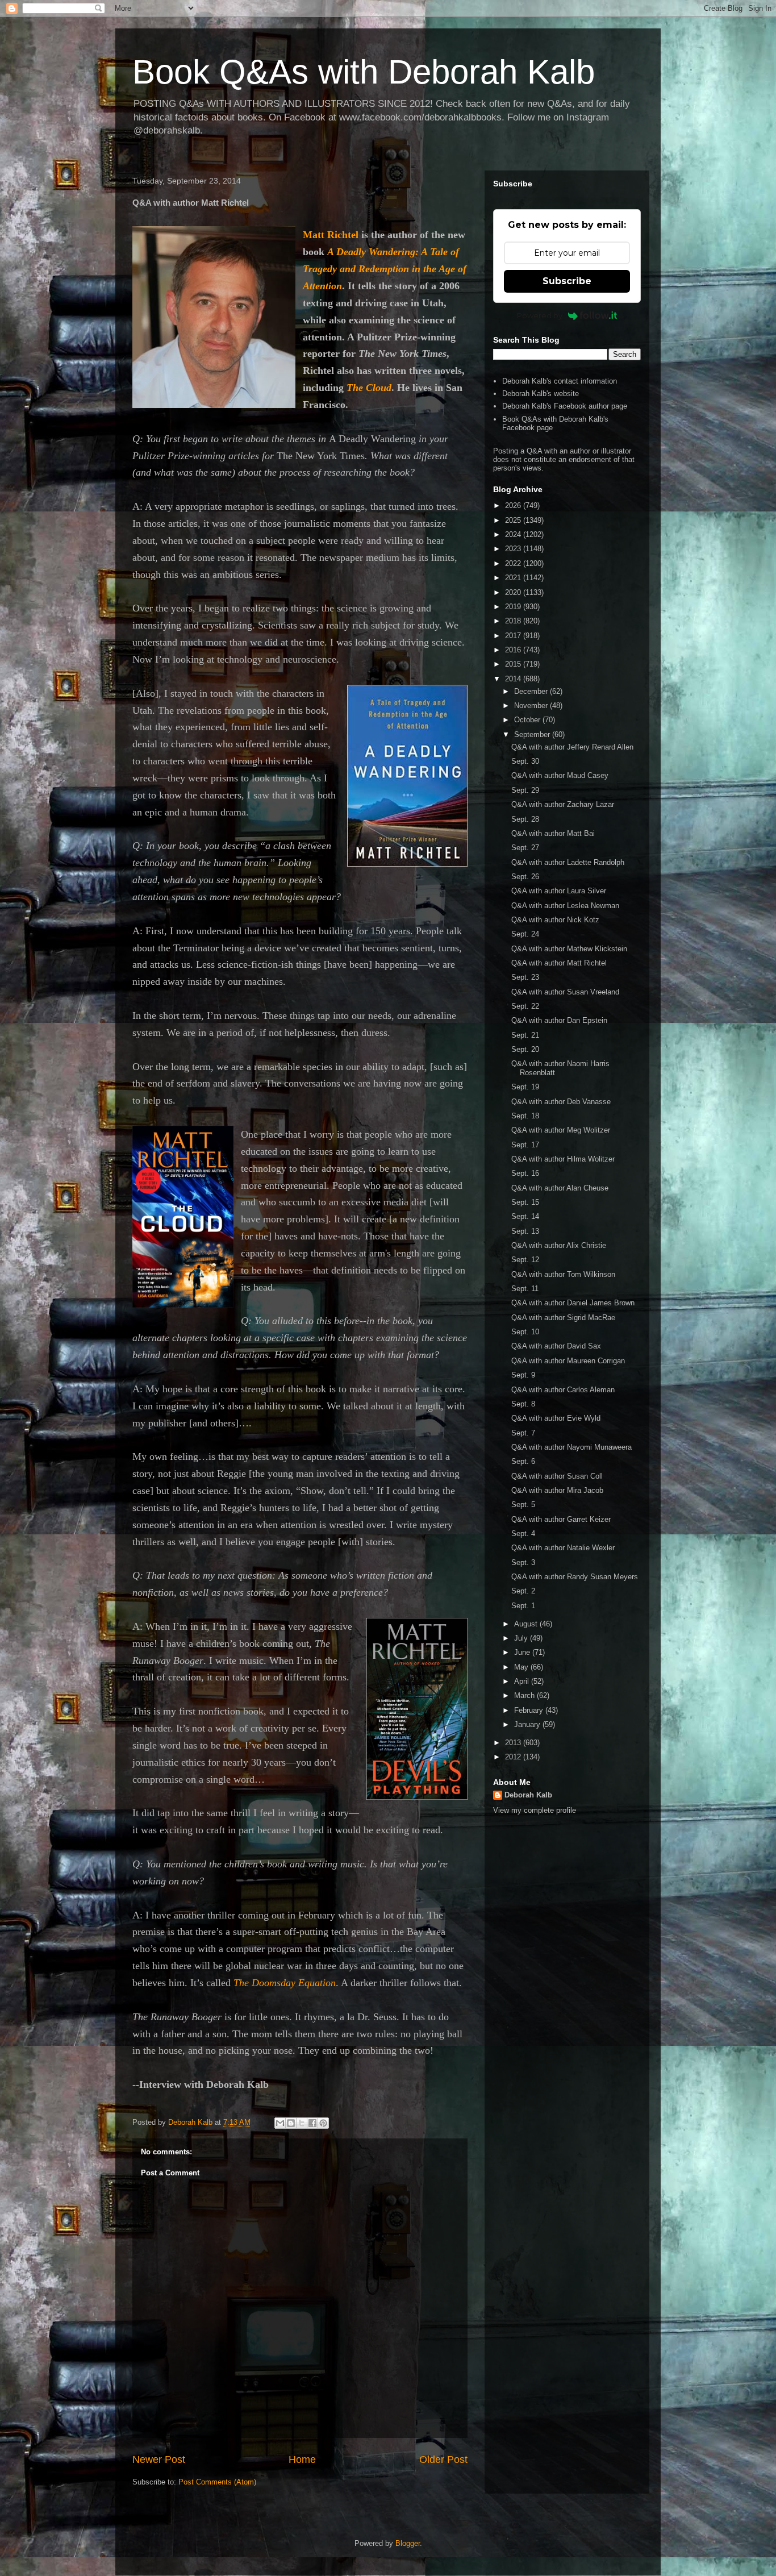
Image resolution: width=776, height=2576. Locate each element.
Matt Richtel (331, 235)
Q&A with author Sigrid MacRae (563, 1318)
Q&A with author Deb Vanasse (561, 1102)
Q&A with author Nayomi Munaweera (571, 1447)
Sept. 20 (525, 1049)
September (533, 734)
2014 (514, 679)
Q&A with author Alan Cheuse (560, 1188)
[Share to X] (302, 2123)
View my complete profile (535, 1810)
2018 (514, 621)
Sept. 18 (525, 1116)
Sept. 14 (525, 1216)
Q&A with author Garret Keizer (561, 1519)
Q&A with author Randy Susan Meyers (575, 1577)
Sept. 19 (525, 1087)
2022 (514, 563)
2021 (514, 578)
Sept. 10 (525, 1332)
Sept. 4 (523, 1533)
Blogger (408, 2543)
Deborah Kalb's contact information (560, 381)
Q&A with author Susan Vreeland (565, 992)
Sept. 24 (525, 934)
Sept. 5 (523, 1505)
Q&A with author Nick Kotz (555, 920)
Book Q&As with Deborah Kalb (364, 72)
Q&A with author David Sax (556, 1346)
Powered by (540, 315)
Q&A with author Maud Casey (560, 775)
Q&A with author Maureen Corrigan (568, 1361)
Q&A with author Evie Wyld (556, 1418)
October (528, 720)
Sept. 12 (525, 1260)
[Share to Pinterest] (323, 2123)
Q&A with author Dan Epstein (559, 1020)
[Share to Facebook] (312, 2123)
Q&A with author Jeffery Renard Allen (572, 747)
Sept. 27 (525, 848)
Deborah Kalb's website (541, 394)
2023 (514, 549)
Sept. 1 (523, 1606)
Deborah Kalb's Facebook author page (565, 406)
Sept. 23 (525, 977)
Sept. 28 (525, 819)
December (532, 691)
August (527, 1624)
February (530, 1710)
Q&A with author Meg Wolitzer (561, 1130)
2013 (514, 1743)
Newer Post (159, 2460)
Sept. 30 (525, 761)
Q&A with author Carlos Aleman (563, 1390)
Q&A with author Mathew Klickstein (569, 949)
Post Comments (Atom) (217, 2482)
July (522, 1638)
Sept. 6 (523, 1461)
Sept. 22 (525, 1006)
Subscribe (567, 281)
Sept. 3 (523, 1562)
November (532, 706)
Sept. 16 (525, 1173)
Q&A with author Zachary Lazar (563, 804)
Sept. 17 (525, 1145)
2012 (514, 1757)
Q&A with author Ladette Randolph (568, 862)
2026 (514, 505)
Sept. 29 (525, 790)
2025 (514, 520)
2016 (514, 650)
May (522, 1667)
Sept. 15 (525, 1202)
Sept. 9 (523, 1375)
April (523, 1681)
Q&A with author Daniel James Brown (573, 1303)
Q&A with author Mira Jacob (557, 1490)
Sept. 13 (525, 1231)
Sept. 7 (523, 1433)
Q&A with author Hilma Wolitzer (563, 1159)
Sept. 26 (525, 877)
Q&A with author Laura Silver (559, 891)
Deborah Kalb (528, 1795)
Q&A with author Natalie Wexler (563, 1548)
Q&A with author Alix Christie (559, 1245)
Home (302, 2460)
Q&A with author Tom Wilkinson (563, 1274)
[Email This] (280, 2123)
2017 (514, 636)
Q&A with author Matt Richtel (559, 963)
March (525, 1695)
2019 (514, 607)
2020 (514, 592)
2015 (514, 664)
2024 (514, 534)
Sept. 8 (523, 1404)
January (528, 1724)
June (523, 1652)
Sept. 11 (525, 1289)
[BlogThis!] (291, 2123)
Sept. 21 (525, 1035)
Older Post (443, 2460)
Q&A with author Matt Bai (553, 833)
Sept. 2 (523, 1591)
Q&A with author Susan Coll (557, 1476)
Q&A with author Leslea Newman (565, 906)
